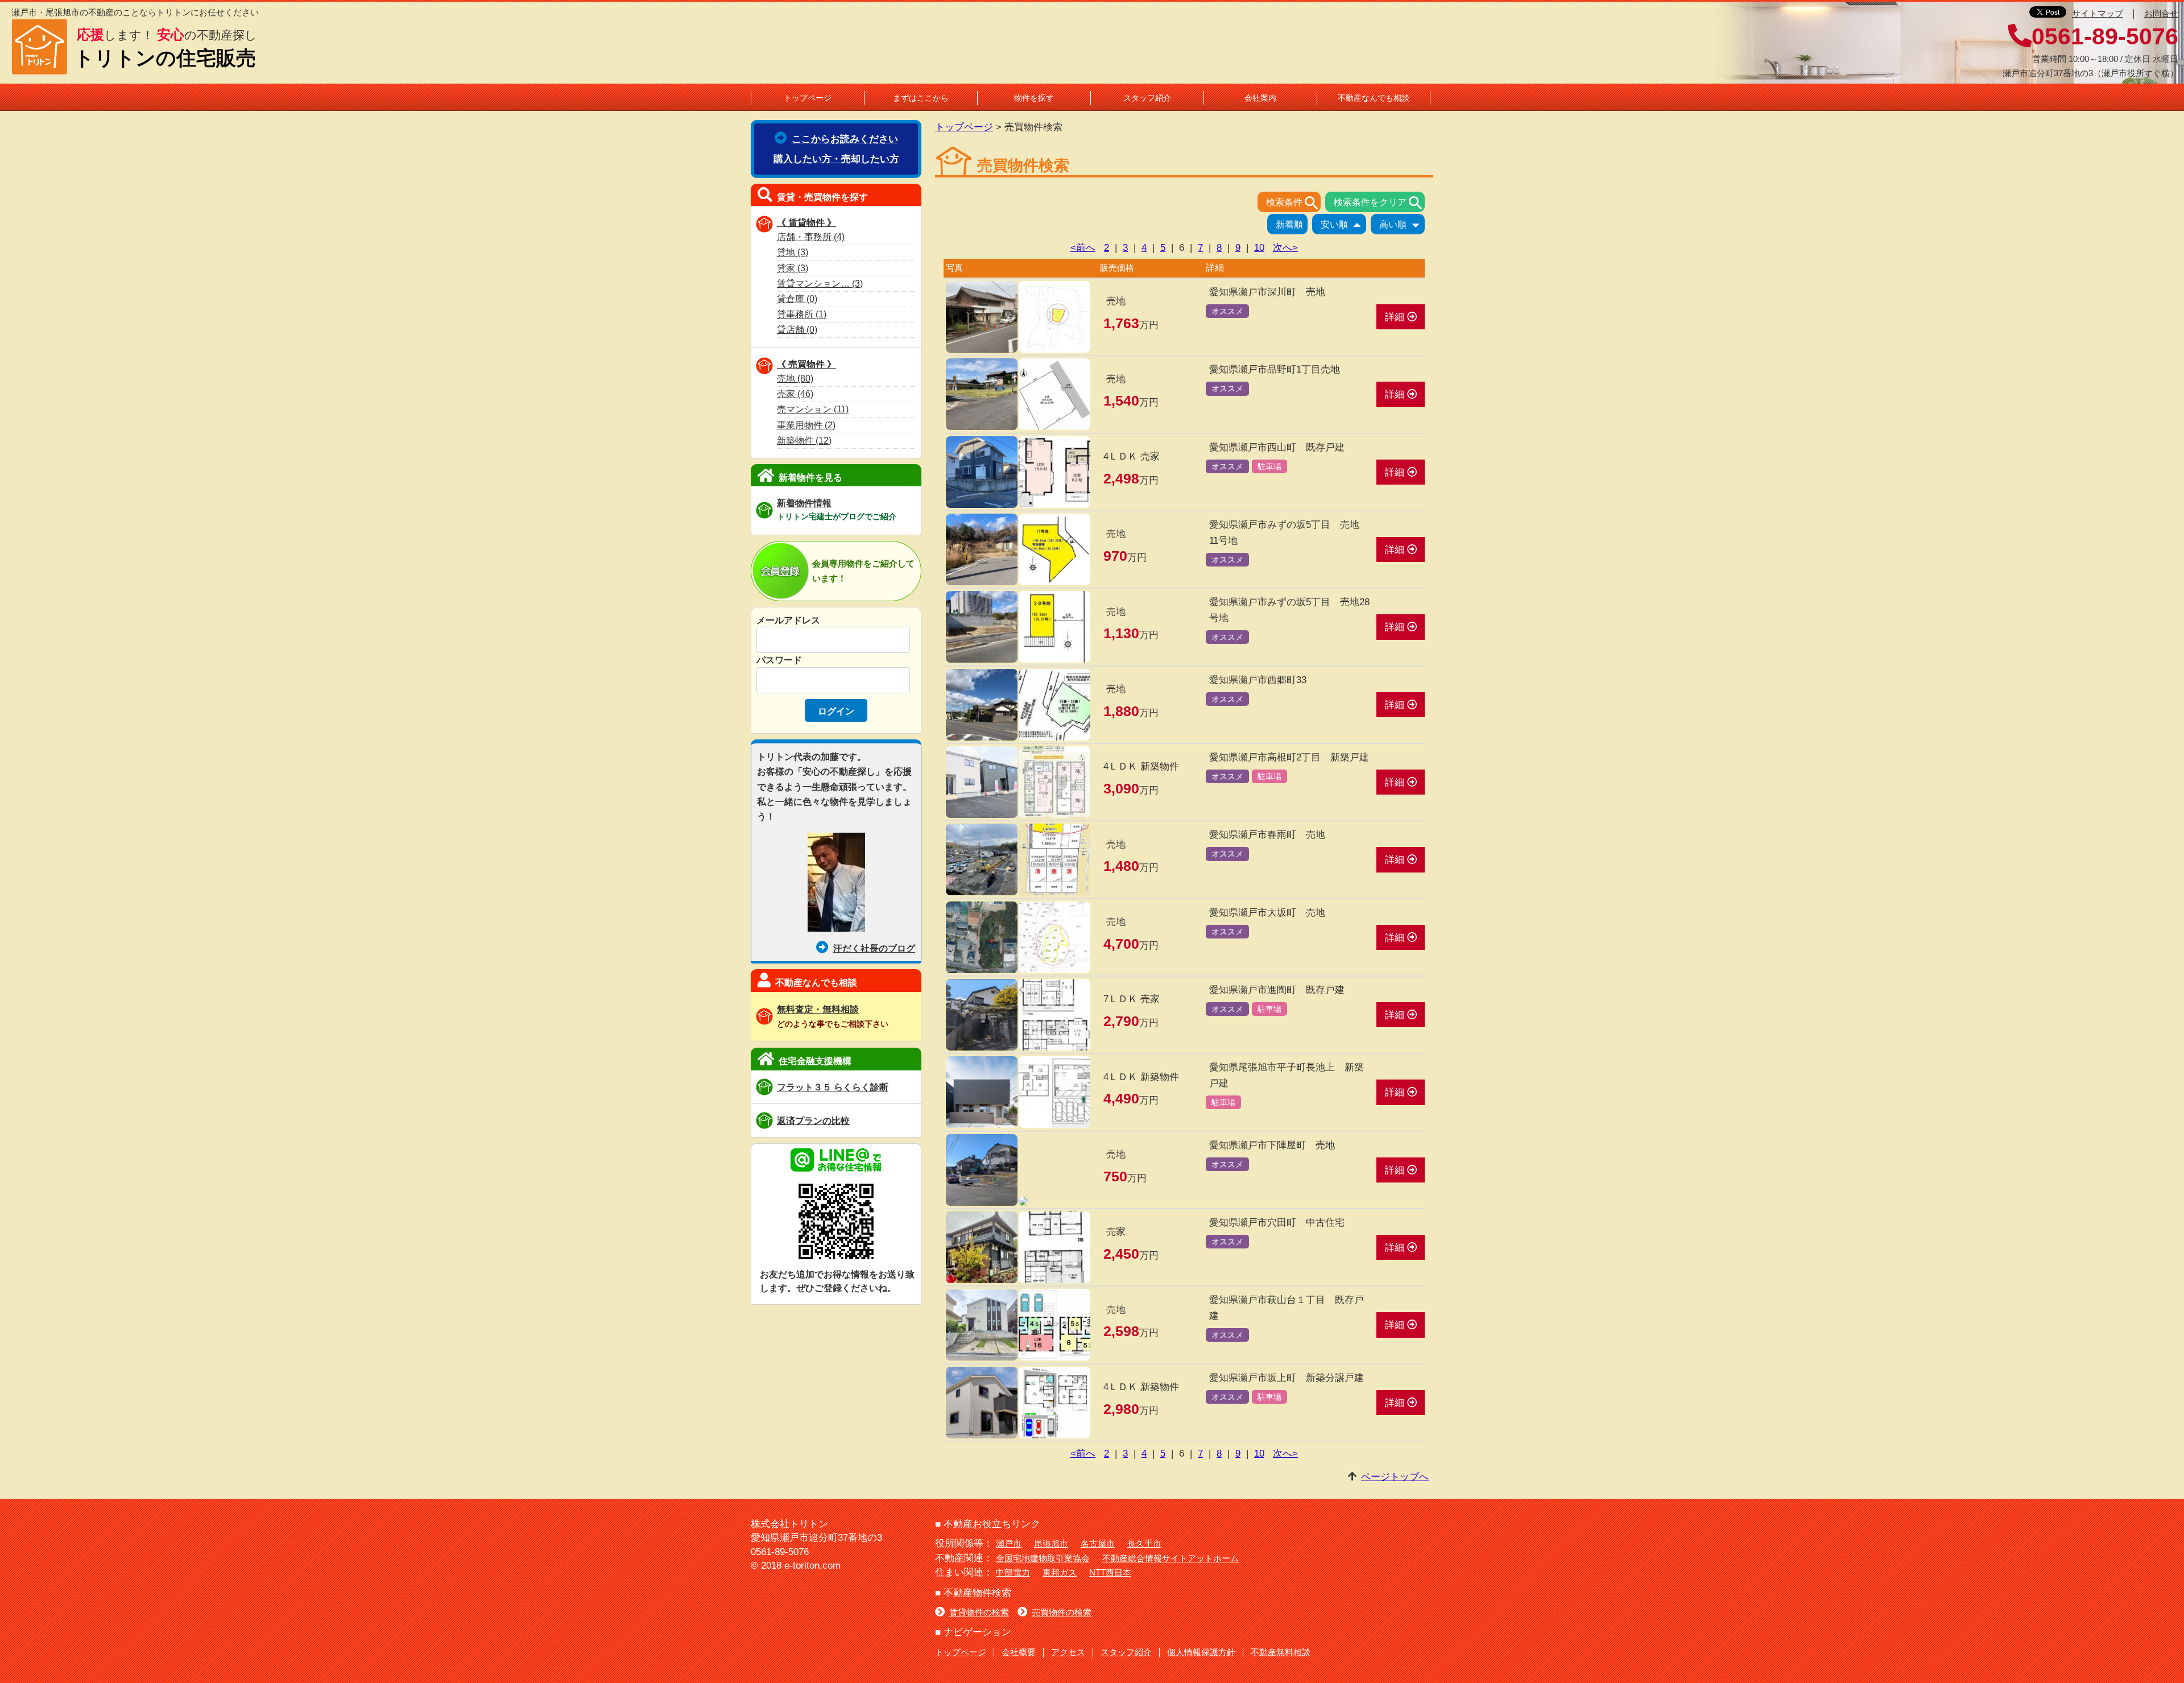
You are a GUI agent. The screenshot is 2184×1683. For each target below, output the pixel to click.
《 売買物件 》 (806, 364)
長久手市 (1144, 1543)
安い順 (1343, 225)
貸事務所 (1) (802, 314)
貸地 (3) (793, 252)
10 (1259, 247)
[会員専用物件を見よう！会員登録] (781, 592)
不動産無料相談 (1281, 1652)
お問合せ (2161, 13)
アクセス (1068, 1652)
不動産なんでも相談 (1374, 98)
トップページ (808, 98)
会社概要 (1019, 1652)
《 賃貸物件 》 (806, 222)
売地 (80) (795, 379)
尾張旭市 (1051, 1543)
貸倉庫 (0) (797, 299)
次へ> (1285, 247)
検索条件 (1293, 203)
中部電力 (1013, 1572)
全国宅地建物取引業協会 (1043, 1558)
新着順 (1289, 224)
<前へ (1083, 247)
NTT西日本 (1110, 1572)
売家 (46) (795, 394)
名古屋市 (1098, 1543)
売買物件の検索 (1062, 1612)
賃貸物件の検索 (979, 1612)
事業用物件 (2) (806, 425)
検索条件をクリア (1379, 203)
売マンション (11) (813, 409)
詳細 (1396, 317)
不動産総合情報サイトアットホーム (1170, 1558)
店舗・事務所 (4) (811, 237)
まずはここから (921, 98)
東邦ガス (1060, 1572)
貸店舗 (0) (797, 330)
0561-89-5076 (2105, 36)
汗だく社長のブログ (874, 948)
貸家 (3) (793, 268)
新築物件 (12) (804, 441)
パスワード (779, 660)
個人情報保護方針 (1201, 1652)
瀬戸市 (1009, 1543)
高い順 (1402, 225)
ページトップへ (1395, 1477)
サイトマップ (2098, 13)
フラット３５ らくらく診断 (833, 1087)
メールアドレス (788, 620)
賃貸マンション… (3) (820, 284)
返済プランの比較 (813, 1120)
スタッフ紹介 (1147, 98)
